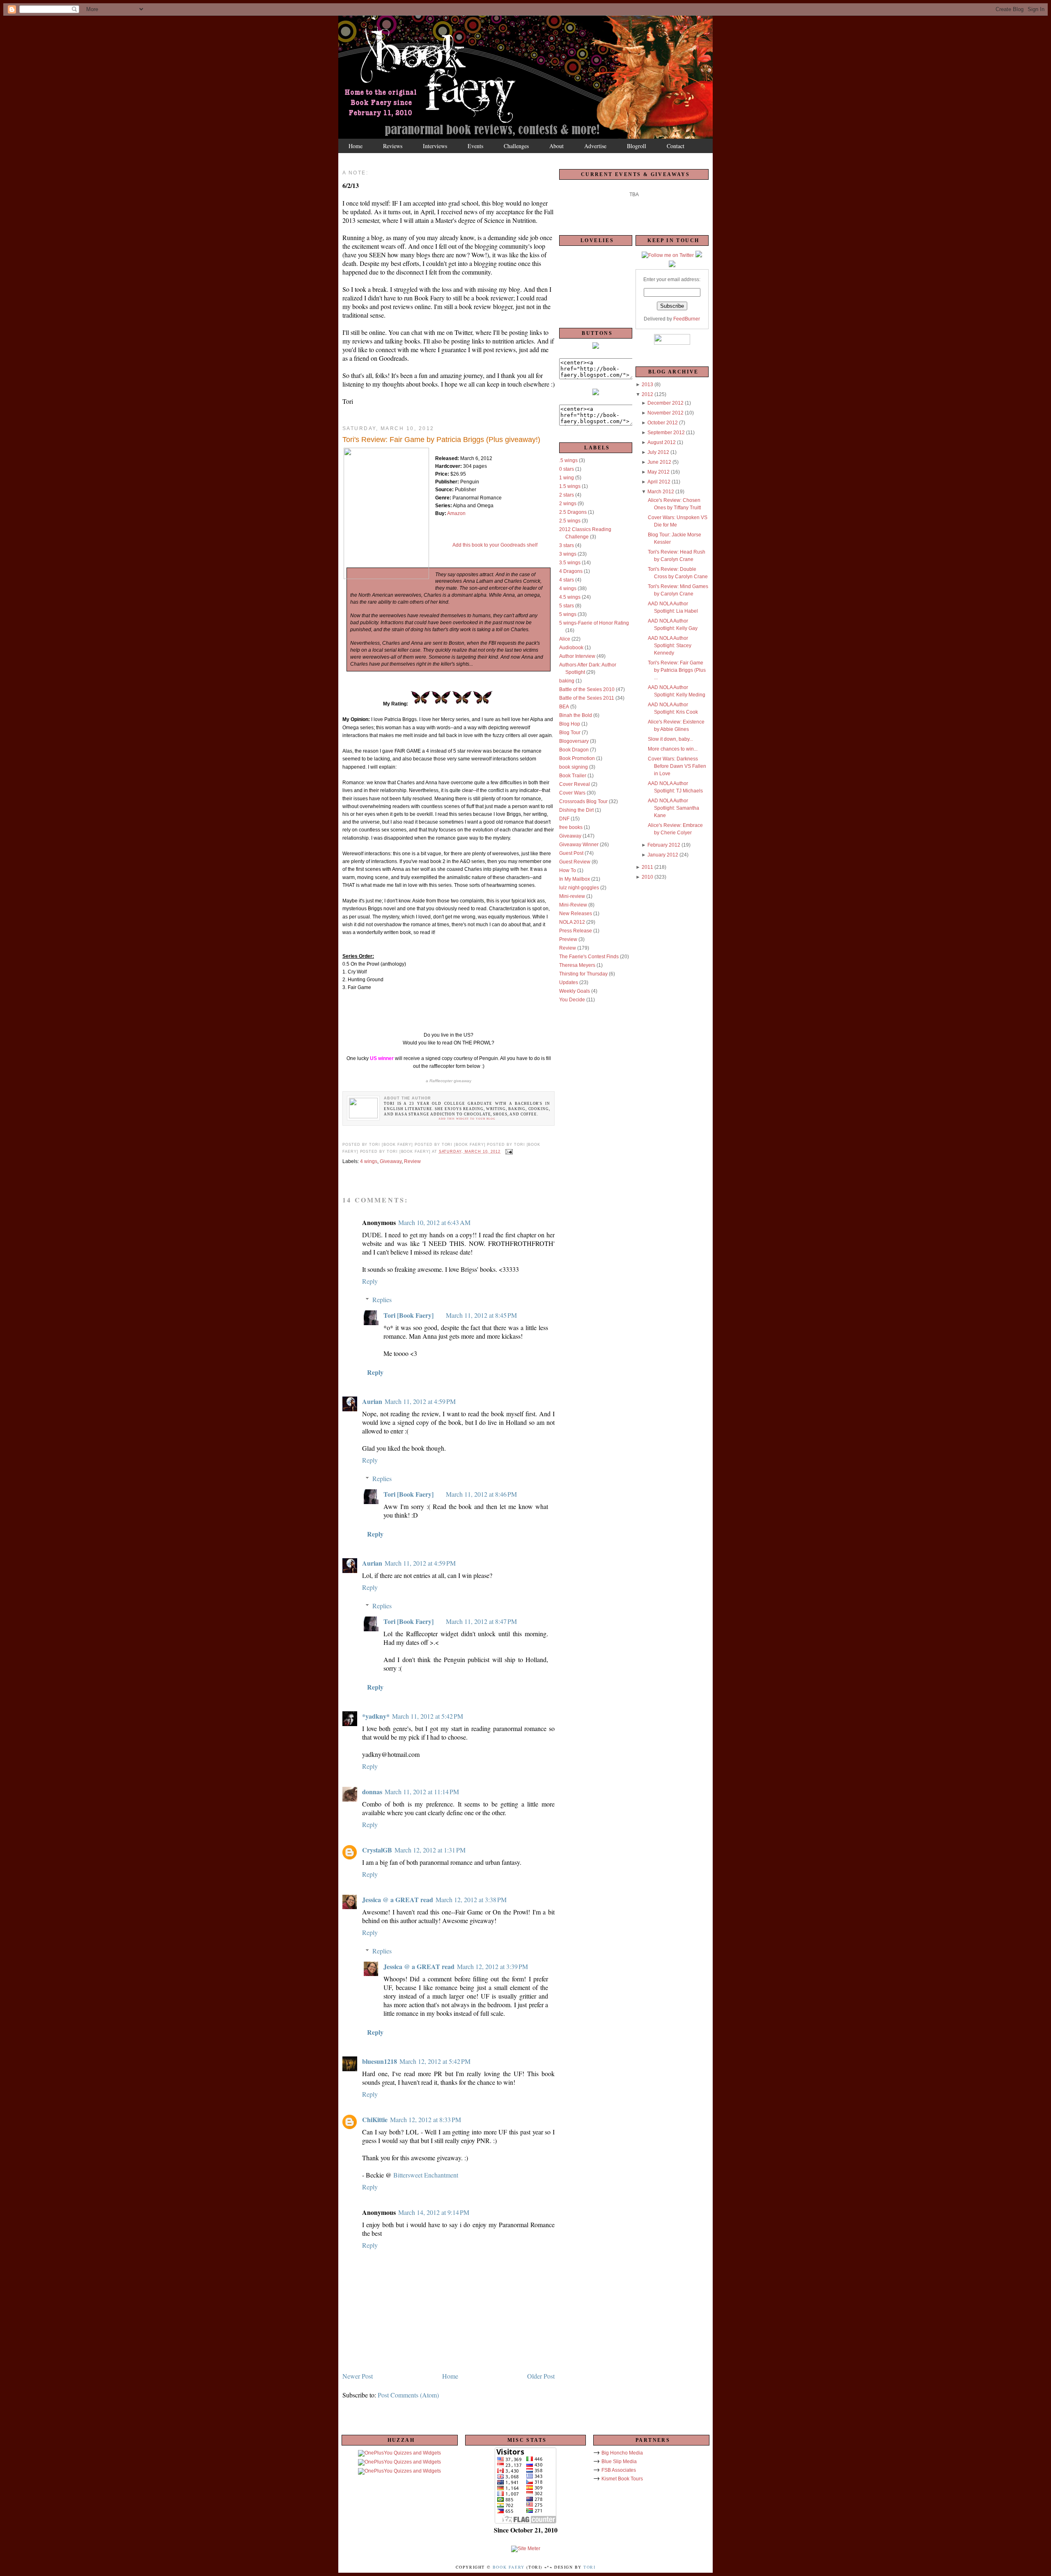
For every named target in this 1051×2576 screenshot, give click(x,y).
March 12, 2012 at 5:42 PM (435, 2061)
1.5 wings (570, 486)
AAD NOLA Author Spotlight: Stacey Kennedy (670, 646)
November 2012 (665, 413)
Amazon (456, 513)
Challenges (516, 146)
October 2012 (663, 423)
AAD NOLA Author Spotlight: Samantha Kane (674, 808)
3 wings (568, 554)
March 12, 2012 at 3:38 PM (471, 1899)
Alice (565, 639)
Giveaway (391, 1161)
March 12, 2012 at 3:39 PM (492, 1966)
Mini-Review (573, 905)
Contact (676, 146)
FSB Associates (619, 2470)
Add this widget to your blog (467, 1119)
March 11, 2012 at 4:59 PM (420, 1401)
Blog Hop (570, 724)
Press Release (576, 931)
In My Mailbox (575, 879)
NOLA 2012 (572, 922)
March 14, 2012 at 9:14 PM (434, 2212)
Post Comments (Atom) (408, 2395)
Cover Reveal (575, 784)
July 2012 (658, 452)
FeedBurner (687, 319)
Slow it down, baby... (670, 739)
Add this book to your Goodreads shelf (495, 545)
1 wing (567, 478)
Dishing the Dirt (576, 810)
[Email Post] (508, 1152)
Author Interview (577, 656)
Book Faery (509, 2567)
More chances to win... (673, 749)
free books (571, 827)
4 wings (369, 1161)
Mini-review (572, 896)
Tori (589, 2567)
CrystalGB (377, 1850)
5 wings (568, 614)
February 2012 (664, 845)
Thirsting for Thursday (583, 974)
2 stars (567, 495)
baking (567, 681)
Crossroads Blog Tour (583, 801)
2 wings (568, 504)
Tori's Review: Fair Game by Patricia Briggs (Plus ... (677, 670)
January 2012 (663, 855)
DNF (564, 819)
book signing (574, 767)
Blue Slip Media (619, 2462)
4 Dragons (571, 571)
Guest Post (571, 853)
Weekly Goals (575, 991)
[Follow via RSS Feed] (672, 266)
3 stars (567, 545)
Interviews (435, 146)
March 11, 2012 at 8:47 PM (481, 1621)
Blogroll (637, 146)
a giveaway (449, 1081)
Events (475, 146)
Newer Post (358, 2376)
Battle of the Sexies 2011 (587, 698)
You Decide (572, 1000)
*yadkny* (376, 1716)
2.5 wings (570, 521)
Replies (382, 1299)
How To (568, 870)
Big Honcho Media (622, 2453)
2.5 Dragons (573, 512)
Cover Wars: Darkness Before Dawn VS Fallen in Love (677, 766)
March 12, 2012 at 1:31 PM (430, 1850)
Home (356, 146)
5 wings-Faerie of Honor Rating (594, 623)
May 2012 (659, 472)
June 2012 (659, 462)
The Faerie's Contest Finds (589, 957)
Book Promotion (577, 758)
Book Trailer (573, 776)
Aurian (372, 1401)
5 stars (567, 606)
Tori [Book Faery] (408, 1315)
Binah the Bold (576, 715)
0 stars (567, 469)
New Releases (576, 914)
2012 (647, 394)
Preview (568, 939)
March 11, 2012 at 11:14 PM (422, 1792)
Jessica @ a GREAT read (398, 1899)
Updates (569, 982)
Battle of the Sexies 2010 (587, 689)
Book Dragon (574, 750)
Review (412, 1161)
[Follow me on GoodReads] (699, 256)
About (556, 146)
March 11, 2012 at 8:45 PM (481, 1315)
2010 (647, 877)
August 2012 (662, 442)
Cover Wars (572, 793)
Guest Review (575, 862)
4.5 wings (570, 597)
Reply (370, 1281)
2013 (647, 385)
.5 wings (568, 460)
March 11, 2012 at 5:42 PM (428, 1716)
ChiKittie (375, 2119)
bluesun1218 (380, 2061)
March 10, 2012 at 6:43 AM (434, 1222)
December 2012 (665, 403)
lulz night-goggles (579, 888)
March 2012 (661, 492)
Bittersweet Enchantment (426, 2175)
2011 (647, 867)
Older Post (541, 2376)
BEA (564, 707)
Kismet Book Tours (622, 2479)
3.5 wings (570, 563)
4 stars (567, 580)
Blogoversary (574, 741)
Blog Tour (570, 733)
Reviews (393, 146)
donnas (372, 1792)
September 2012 (666, 433)
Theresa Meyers (577, 965)
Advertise (595, 146)
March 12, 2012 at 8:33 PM (426, 2119)
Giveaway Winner (579, 845)
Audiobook (571, 648)
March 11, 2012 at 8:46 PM (481, 1494)
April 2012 (659, 482)
